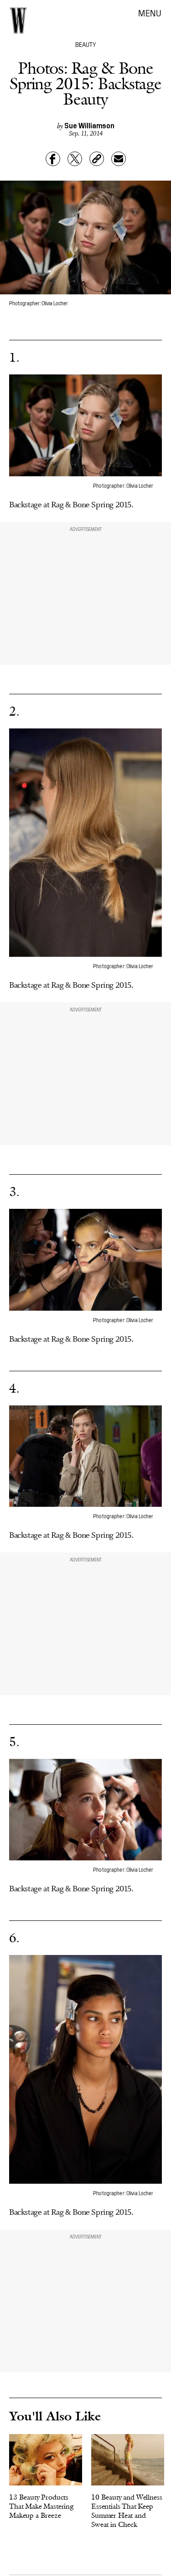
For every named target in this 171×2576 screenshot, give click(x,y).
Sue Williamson (89, 125)
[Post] (75, 159)
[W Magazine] (18, 20)
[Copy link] (97, 159)
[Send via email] (119, 159)
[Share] (53, 159)
